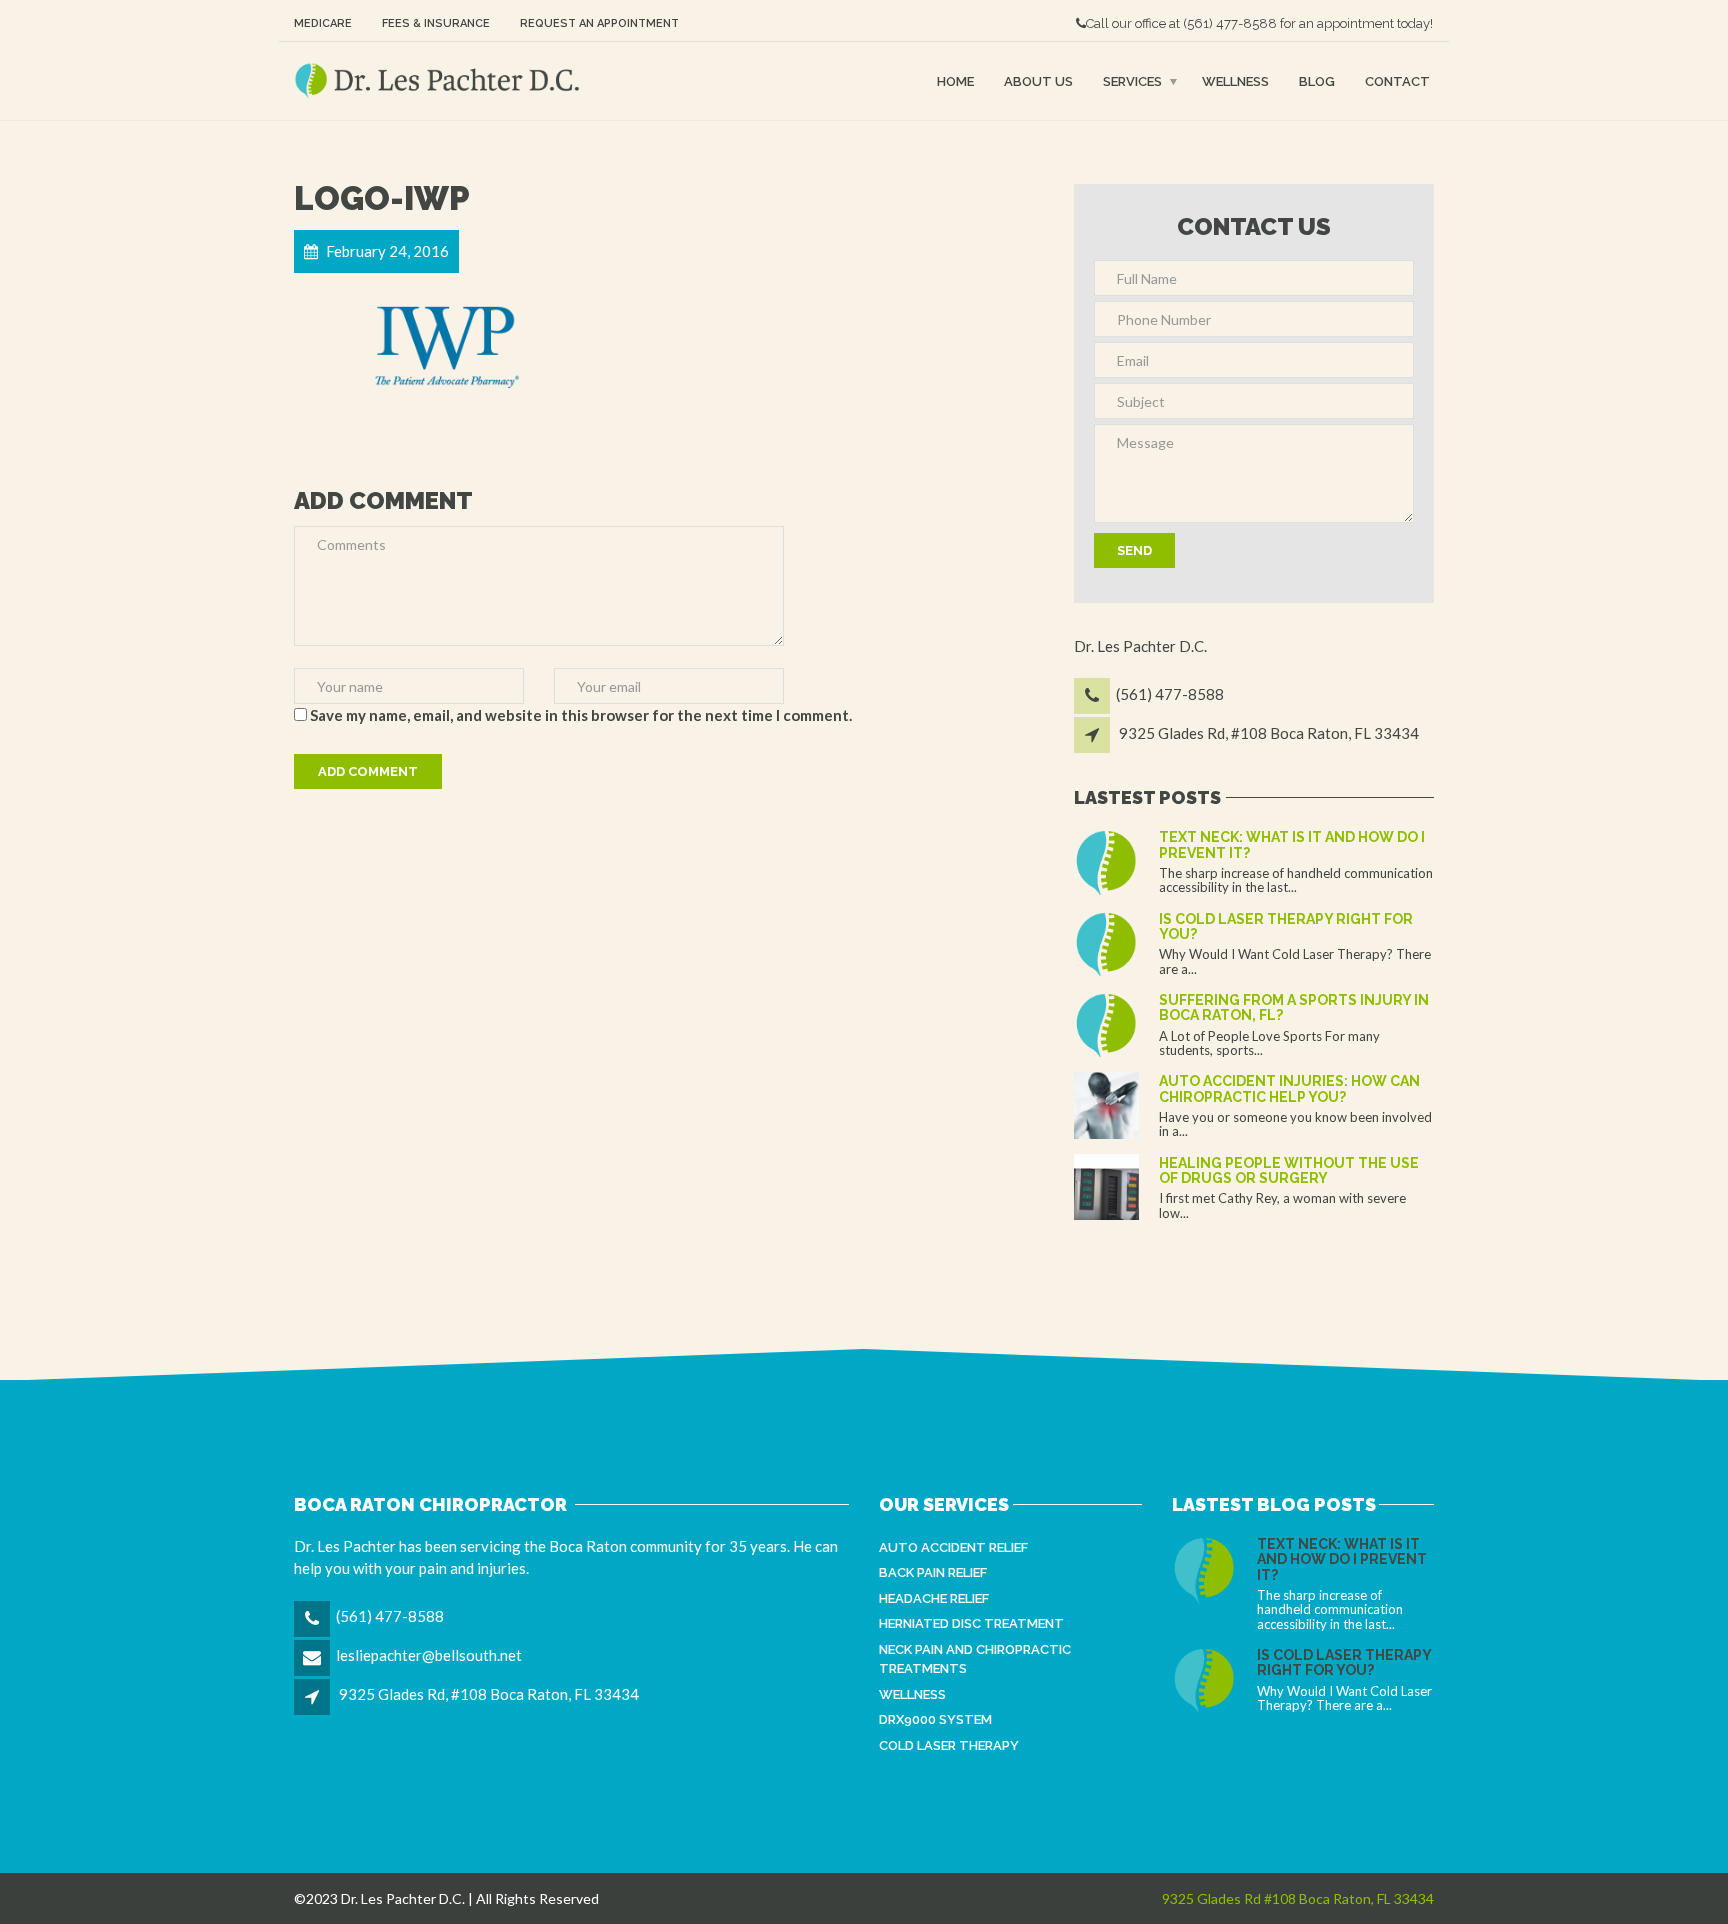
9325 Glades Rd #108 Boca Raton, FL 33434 (1298, 1898)
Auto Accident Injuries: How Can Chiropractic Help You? (1289, 1088)
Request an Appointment (599, 23)
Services (1132, 80)
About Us (1038, 80)
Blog (1317, 80)
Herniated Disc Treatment (971, 1623)
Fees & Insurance (436, 23)
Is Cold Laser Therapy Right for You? (1286, 926)
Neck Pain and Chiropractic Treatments (975, 1659)
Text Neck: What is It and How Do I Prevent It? (1292, 844)
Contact (1397, 80)
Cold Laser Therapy (949, 1745)
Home (955, 80)
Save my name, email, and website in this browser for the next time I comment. (581, 715)
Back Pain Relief (933, 1572)
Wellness (1235, 80)
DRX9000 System (935, 1719)
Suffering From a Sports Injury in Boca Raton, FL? (1294, 1007)
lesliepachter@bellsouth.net (429, 1655)
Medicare (323, 23)
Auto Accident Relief (953, 1547)
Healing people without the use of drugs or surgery (1289, 1170)
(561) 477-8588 (1230, 23)
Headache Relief (934, 1598)
